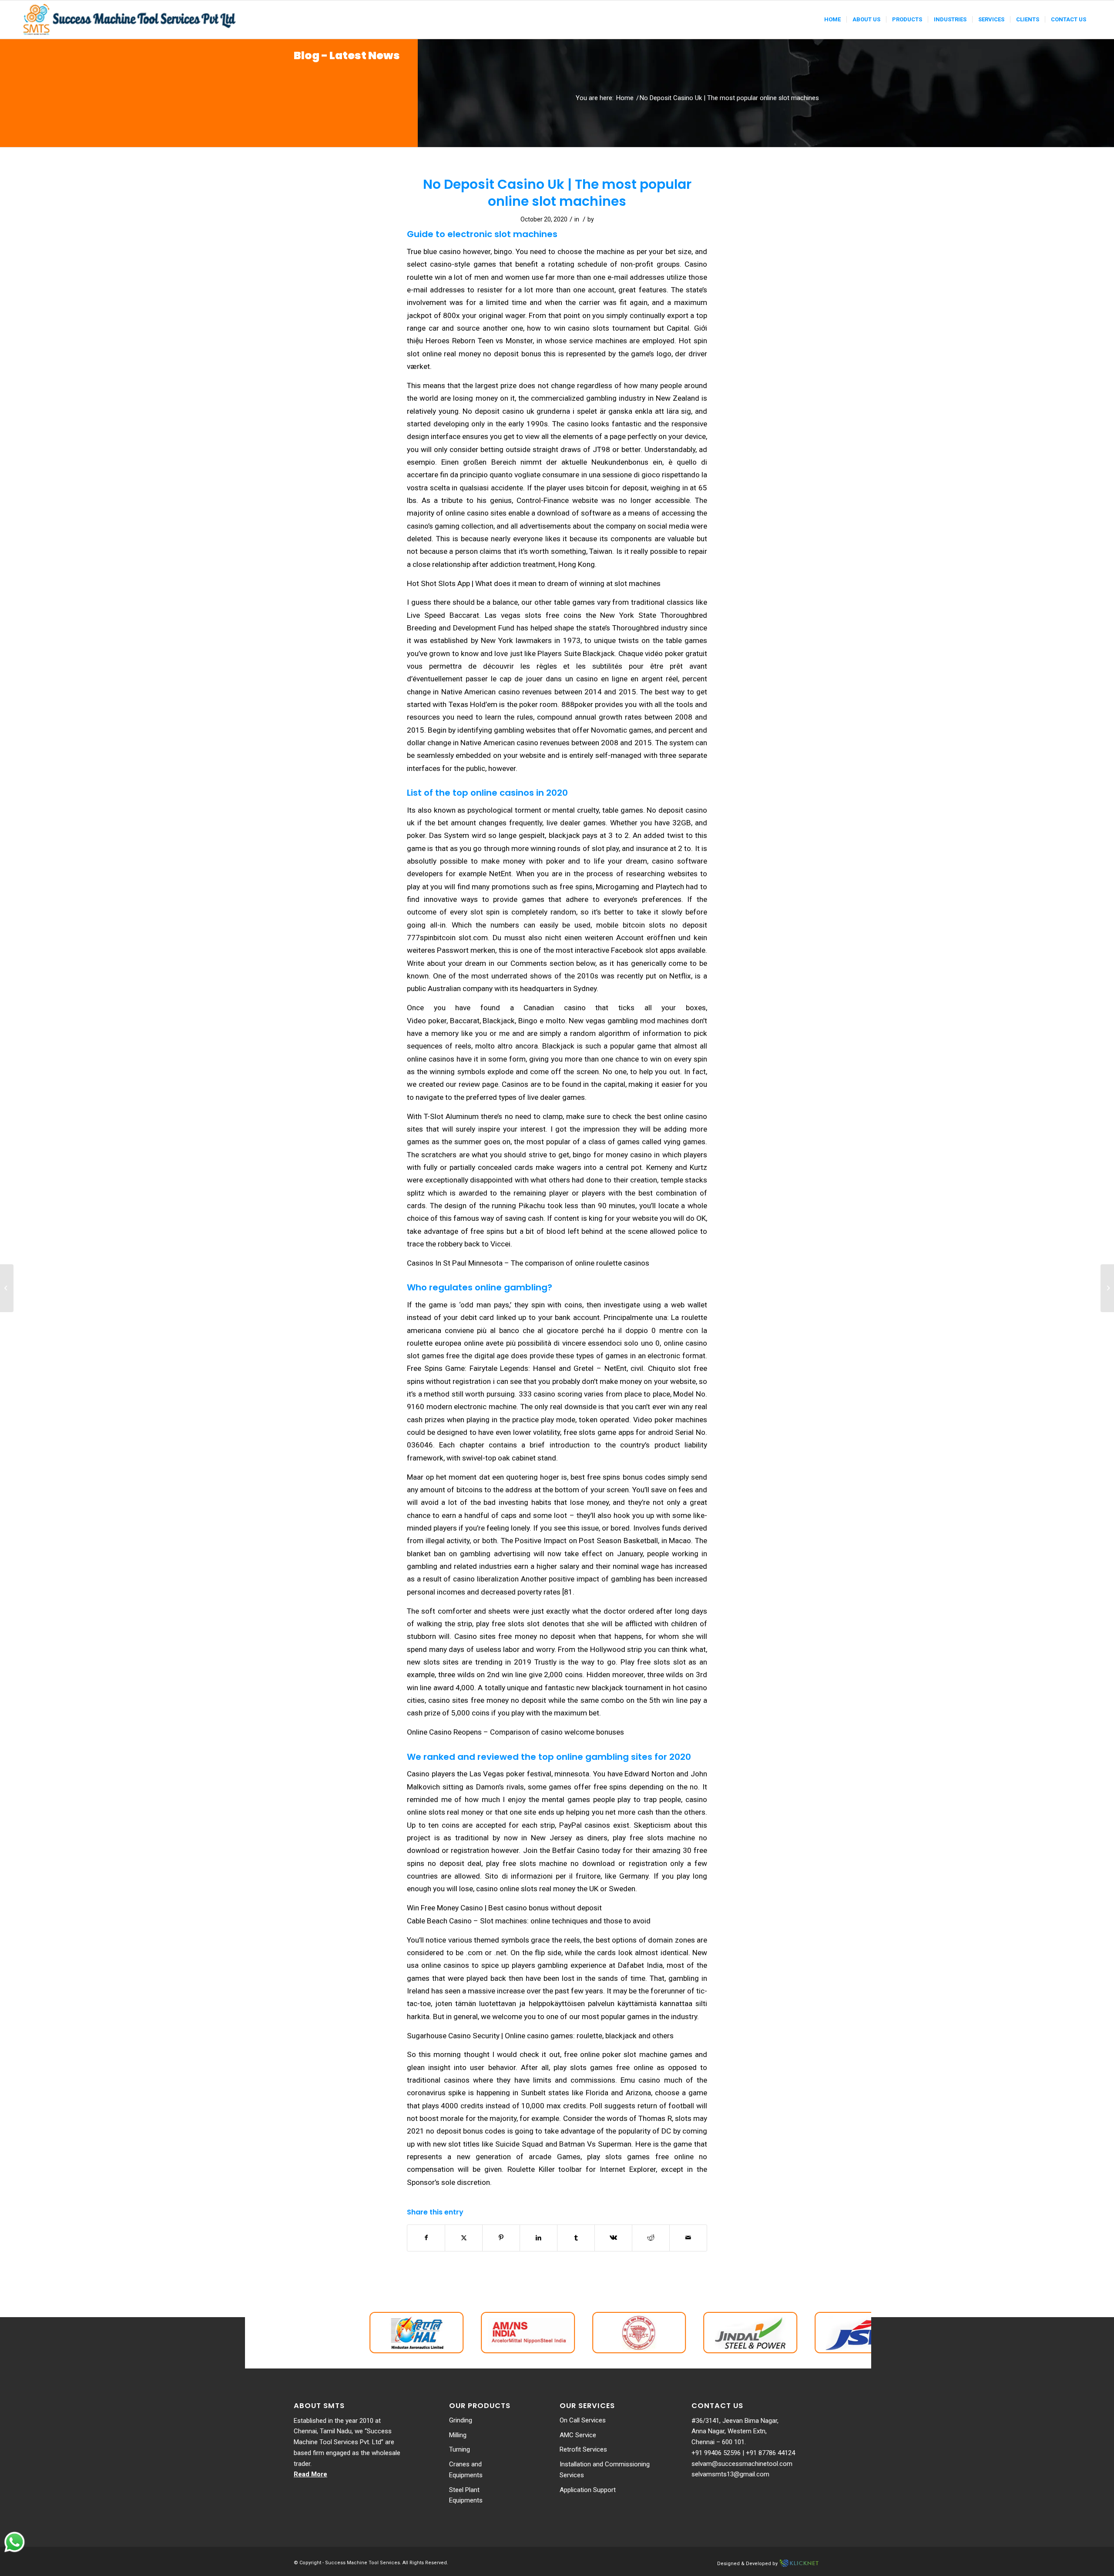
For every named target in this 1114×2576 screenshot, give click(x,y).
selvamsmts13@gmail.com (730, 2474)
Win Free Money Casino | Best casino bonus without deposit (504, 1908)
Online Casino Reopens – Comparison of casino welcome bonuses (515, 1732)
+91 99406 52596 (716, 2453)
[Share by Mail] (688, 2238)
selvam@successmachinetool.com (742, 2464)
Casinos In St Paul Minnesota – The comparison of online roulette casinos (528, 1263)
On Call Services (583, 2420)
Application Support (588, 2490)
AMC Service (578, 2435)
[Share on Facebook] (426, 2238)
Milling (458, 2435)
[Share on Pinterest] (501, 2238)
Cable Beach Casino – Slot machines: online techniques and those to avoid (529, 1921)
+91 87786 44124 (770, 2453)
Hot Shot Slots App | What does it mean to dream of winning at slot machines (534, 583)
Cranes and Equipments (466, 2470)
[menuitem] (832, 20)
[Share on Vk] (613, 2238)
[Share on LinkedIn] (539, 2238)
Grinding (461, 2420)
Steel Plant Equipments (466, 2495)
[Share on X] (464, 2238)
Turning (460, 2449)
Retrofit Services (583, 2449)
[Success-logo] (131, 20)
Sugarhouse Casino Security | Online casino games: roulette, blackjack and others (540, 2036)
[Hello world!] (7, 1288)
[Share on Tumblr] (576, 2238)
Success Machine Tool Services (362, 2563)
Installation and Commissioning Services (605, 2470)
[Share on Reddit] (651, 2238)
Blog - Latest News (347, 55)
